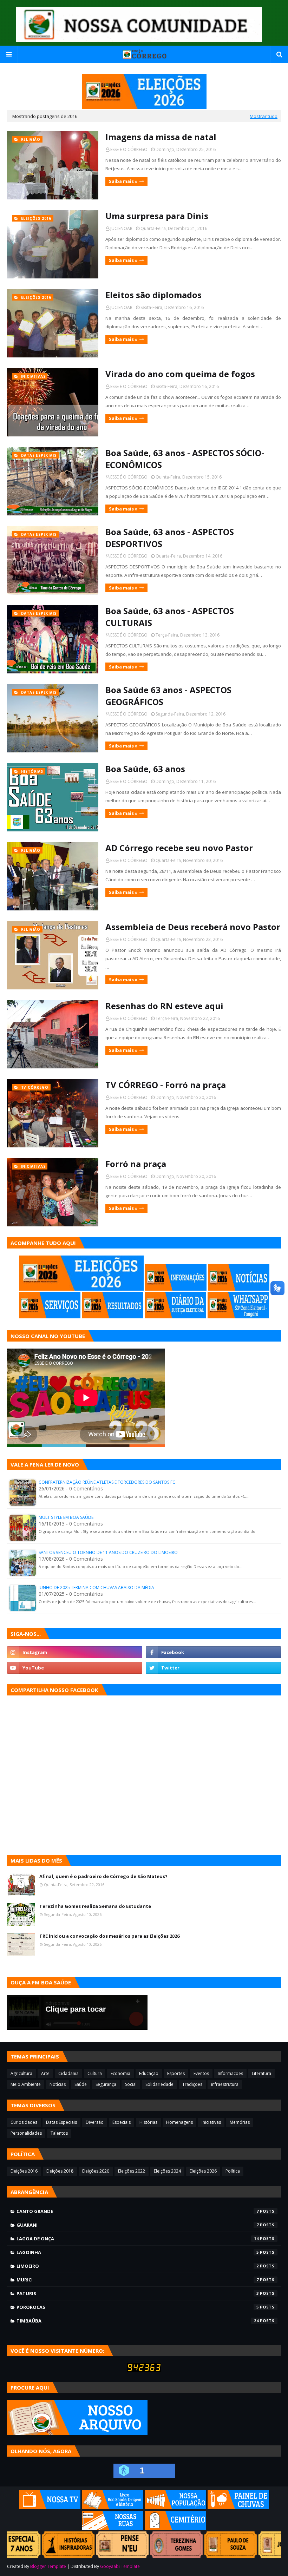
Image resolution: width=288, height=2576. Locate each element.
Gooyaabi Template (120, 2566)
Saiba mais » (123, 181)
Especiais (122, 2122)
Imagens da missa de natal (161, 137)
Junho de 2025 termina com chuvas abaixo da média (96, 1587)
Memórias (240, 2122)
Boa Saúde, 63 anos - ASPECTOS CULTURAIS (170, 617)
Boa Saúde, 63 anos (145, 769)
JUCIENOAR (121, 228)
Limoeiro (138, 2266)
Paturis (138, 2293)
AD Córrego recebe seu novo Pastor (179, 848)
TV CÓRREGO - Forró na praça (166, 1085)
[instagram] (75, 1652)
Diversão (95, 2122)
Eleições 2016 (24, 2171)
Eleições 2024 (167, 2171)
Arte (45, 2073)
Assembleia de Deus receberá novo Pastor (193, 927)
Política (233, 2171)
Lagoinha (138, 2252)
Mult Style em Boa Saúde (66, 1517)
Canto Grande (138, 2211)
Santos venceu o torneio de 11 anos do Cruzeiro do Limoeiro (108, 1552)
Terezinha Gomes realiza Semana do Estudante (95, 1906)
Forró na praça (136, 1164)
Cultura (95, 2073)
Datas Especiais (61, 2122)
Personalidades (26, 2133)
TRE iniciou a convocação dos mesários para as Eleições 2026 (109, 1936)
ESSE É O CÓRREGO (129, 149)
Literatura (261, 2073)
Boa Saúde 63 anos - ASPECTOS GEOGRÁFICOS (168, 696)
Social (131, 2084)
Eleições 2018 (60, 2171)
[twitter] (213, 1668)
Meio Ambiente (26, 2084)
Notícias (58, 2084)
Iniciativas (211, 2122)
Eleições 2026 (203, 2171)
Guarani (138, 2225)
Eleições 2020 (96, 2171)
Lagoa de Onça (138, 2239)
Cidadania (68, 2073)
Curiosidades (24, 2122)
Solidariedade (159, 2084)
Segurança (106, 2084)
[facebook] (213, 1652)
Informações (230, 2073)
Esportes (176, 2073)
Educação (149, 2073)
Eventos (201, 2073)
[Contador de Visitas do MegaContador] (144, 2370)
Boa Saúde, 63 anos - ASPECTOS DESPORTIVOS (170, 538)
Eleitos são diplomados (153, 295)
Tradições (192, 2084)
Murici (138, 2280)
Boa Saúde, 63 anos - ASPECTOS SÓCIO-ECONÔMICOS (185, 459)
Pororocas (138, 2307)
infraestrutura (225, 2084)
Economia (120, 2073)
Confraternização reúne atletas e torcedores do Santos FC (107, 1482)
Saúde (81, 2084)
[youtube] (75, 1668)
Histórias (148, 2122)
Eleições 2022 (132, 2171)
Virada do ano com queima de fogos (180, 374)
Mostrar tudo (264, 116)
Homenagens (179, 2122)
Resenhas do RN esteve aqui (164, 1006)
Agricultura (21, 2073)
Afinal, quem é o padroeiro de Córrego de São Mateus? (103, 1876)
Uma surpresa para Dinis (157, 216)
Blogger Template (48, 2566)
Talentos (59, 2133)
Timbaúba (138, 2321)
